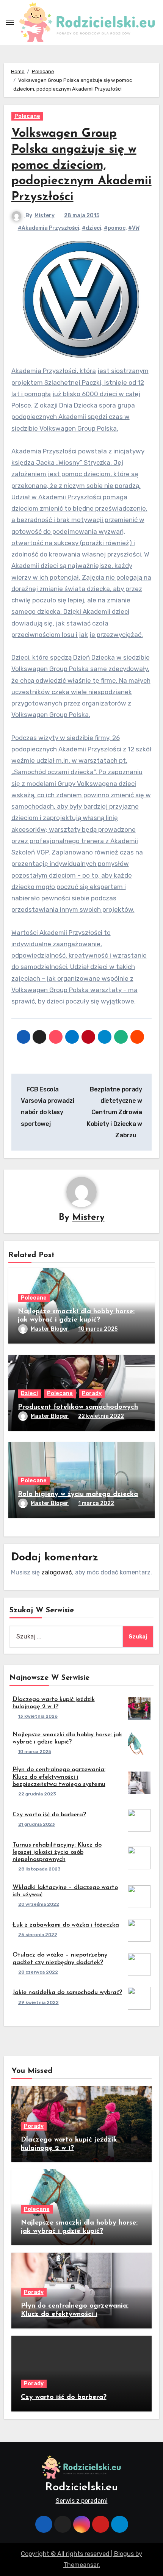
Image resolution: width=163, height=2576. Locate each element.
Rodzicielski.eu (81, 2487)
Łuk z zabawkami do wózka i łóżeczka (66, 1925)
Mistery (45, 216)
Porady (92, 1393)
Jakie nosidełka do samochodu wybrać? (67, 1993)
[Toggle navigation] (10, 22)
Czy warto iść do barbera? (49, 1815)
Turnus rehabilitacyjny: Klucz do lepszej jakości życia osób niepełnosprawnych (57, 1852)
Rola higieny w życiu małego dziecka (78, 1494)
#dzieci (92, 228)
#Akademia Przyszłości (49, 228)
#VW (134, 228)
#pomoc (115, 228)
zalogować (57, 1572)
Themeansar (81, 2565)
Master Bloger (50, 1329)
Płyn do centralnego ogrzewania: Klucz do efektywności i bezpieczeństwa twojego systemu (59, 1777)
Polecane (27, 116)
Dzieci (29, 1393)
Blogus (124, 2554)
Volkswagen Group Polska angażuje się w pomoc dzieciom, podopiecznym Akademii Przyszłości (81, 165)
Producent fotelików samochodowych (78, 1407)
